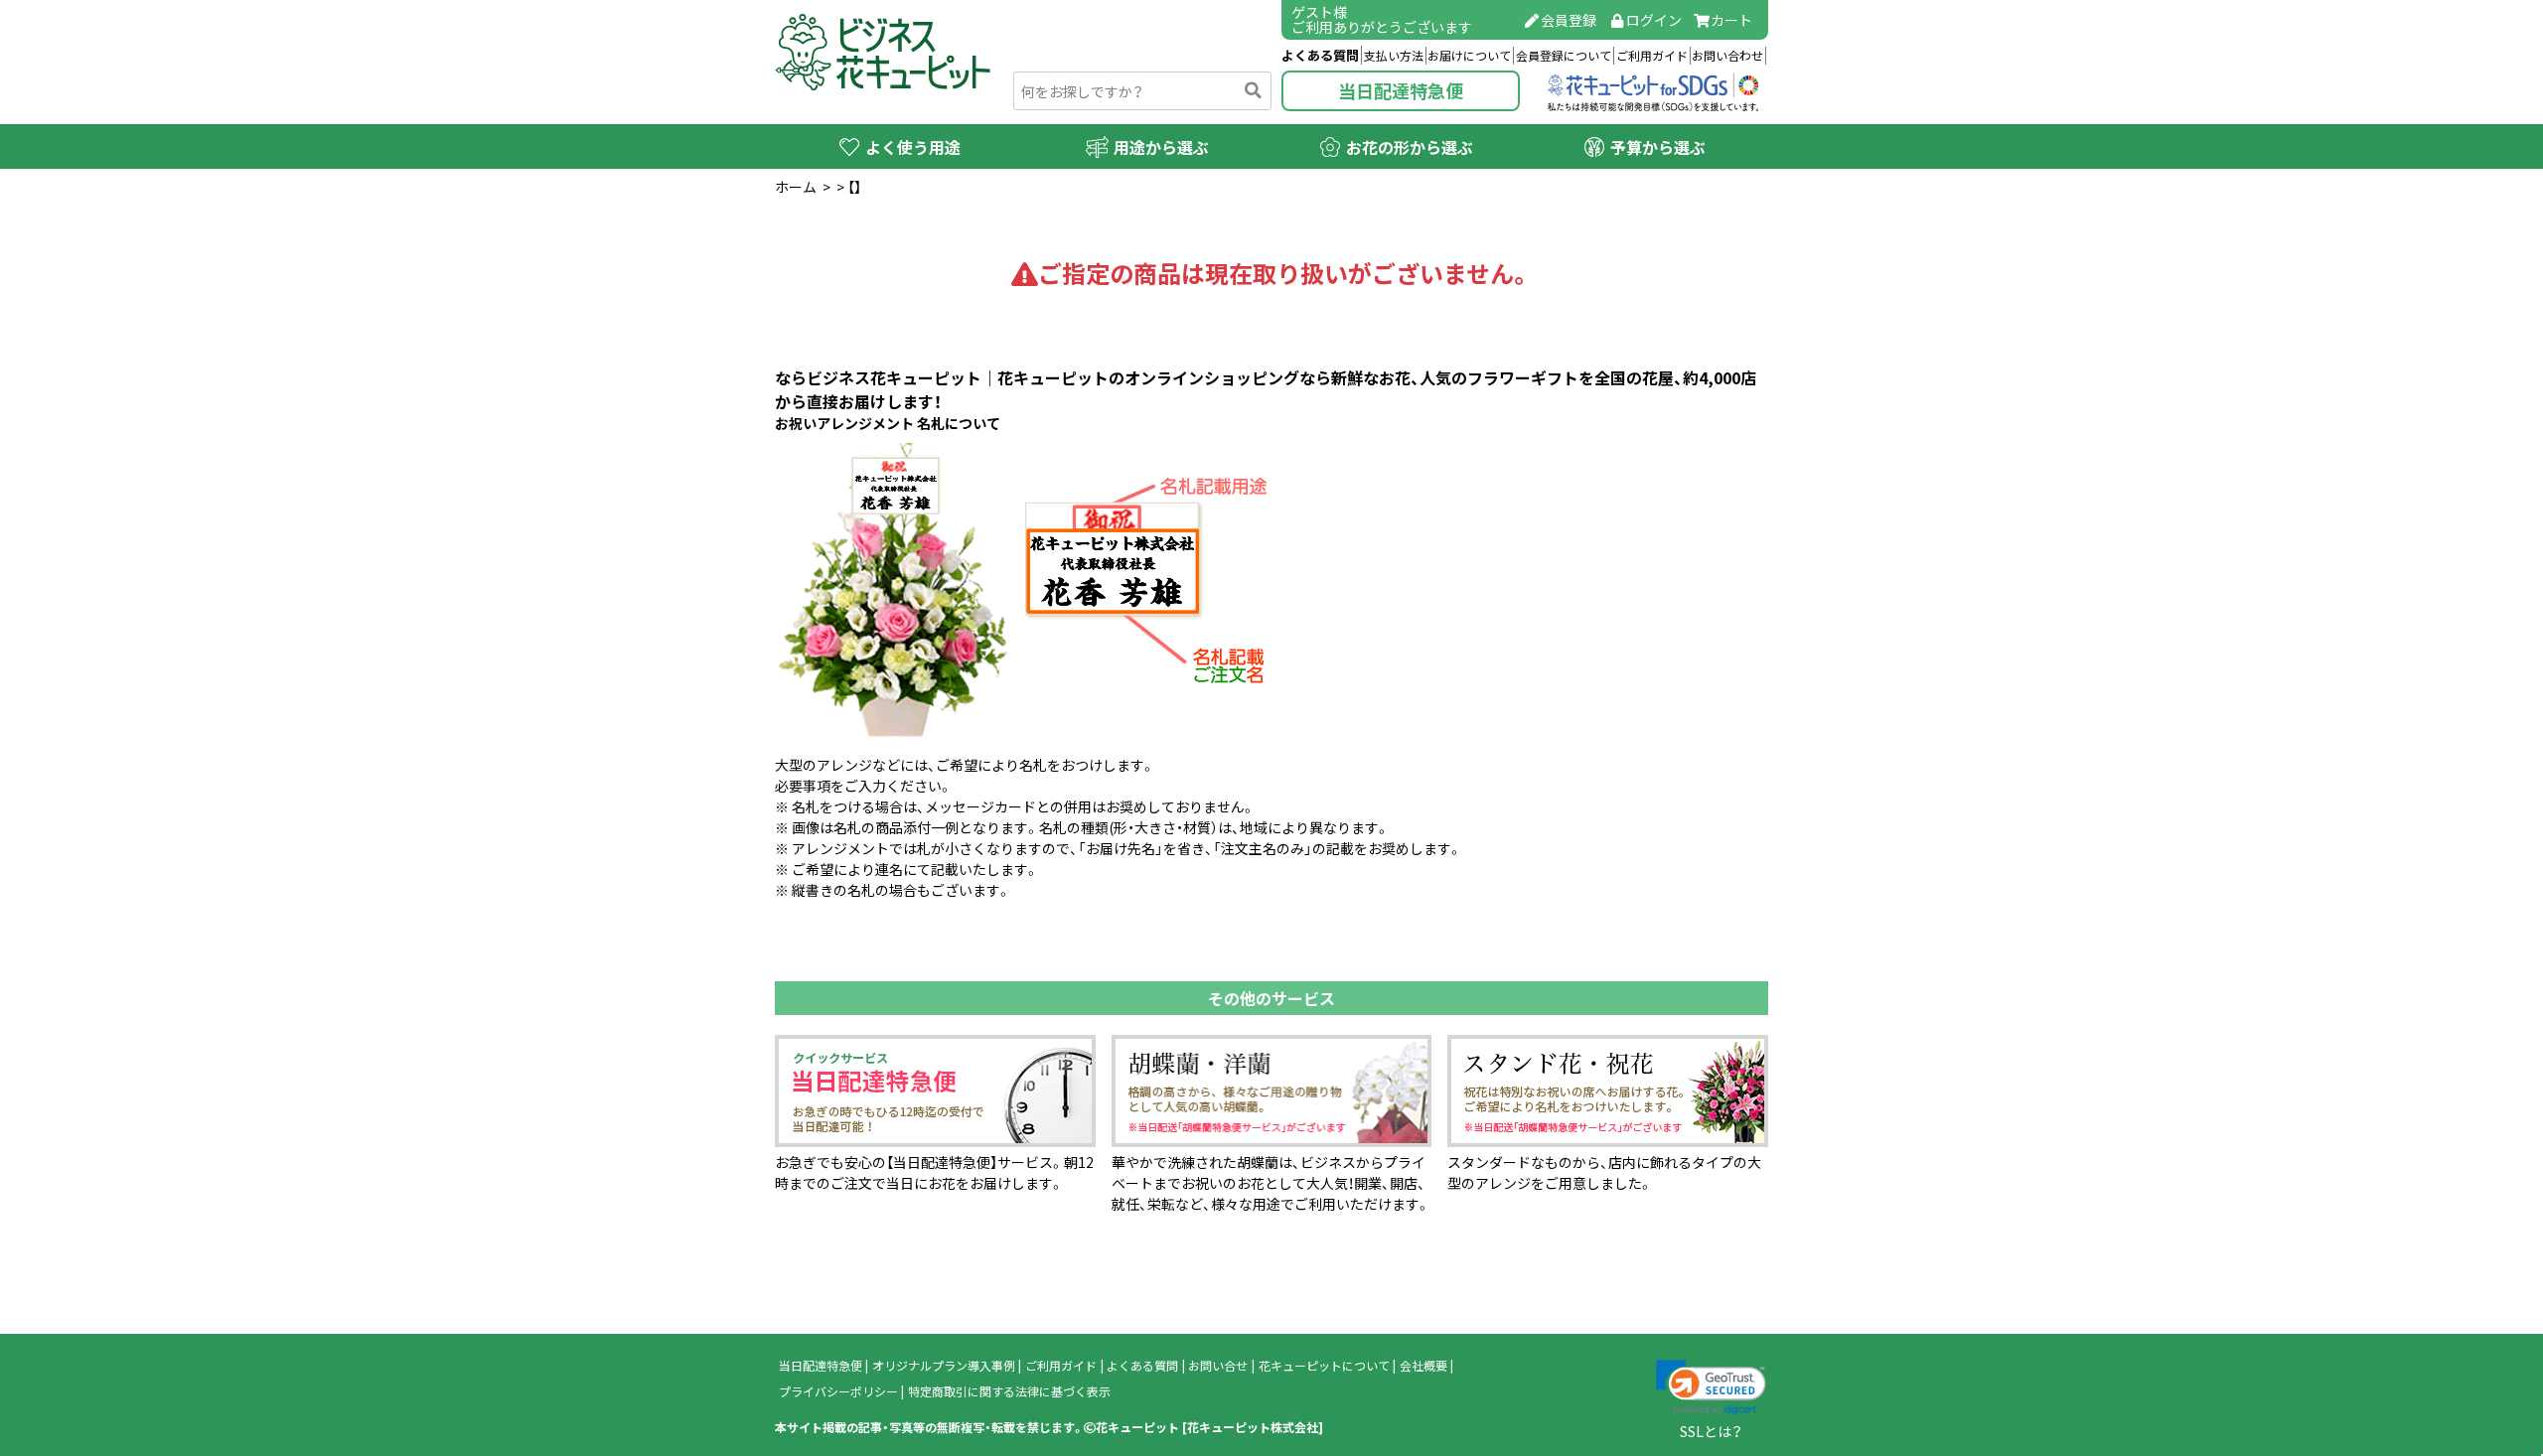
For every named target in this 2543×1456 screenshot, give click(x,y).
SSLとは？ (1711, 1431)
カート (1731, 20)
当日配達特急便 (1401, 91)
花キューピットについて (1324, 1366)
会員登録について (1564, 56)
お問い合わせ (1727, 56)
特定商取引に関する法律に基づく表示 (1009, 1391)
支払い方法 (1394, 56)
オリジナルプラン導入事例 (944, 1366)
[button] (1711, 1387)
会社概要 (1423, 1366)
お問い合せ (1218, 1366)
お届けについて (1469, 56)
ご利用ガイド (1652, 56)
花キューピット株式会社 (1253, 1427)
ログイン (1654, 20)
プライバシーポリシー (838, 1391)
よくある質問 (1320, 55)
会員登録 (1569, 20)
